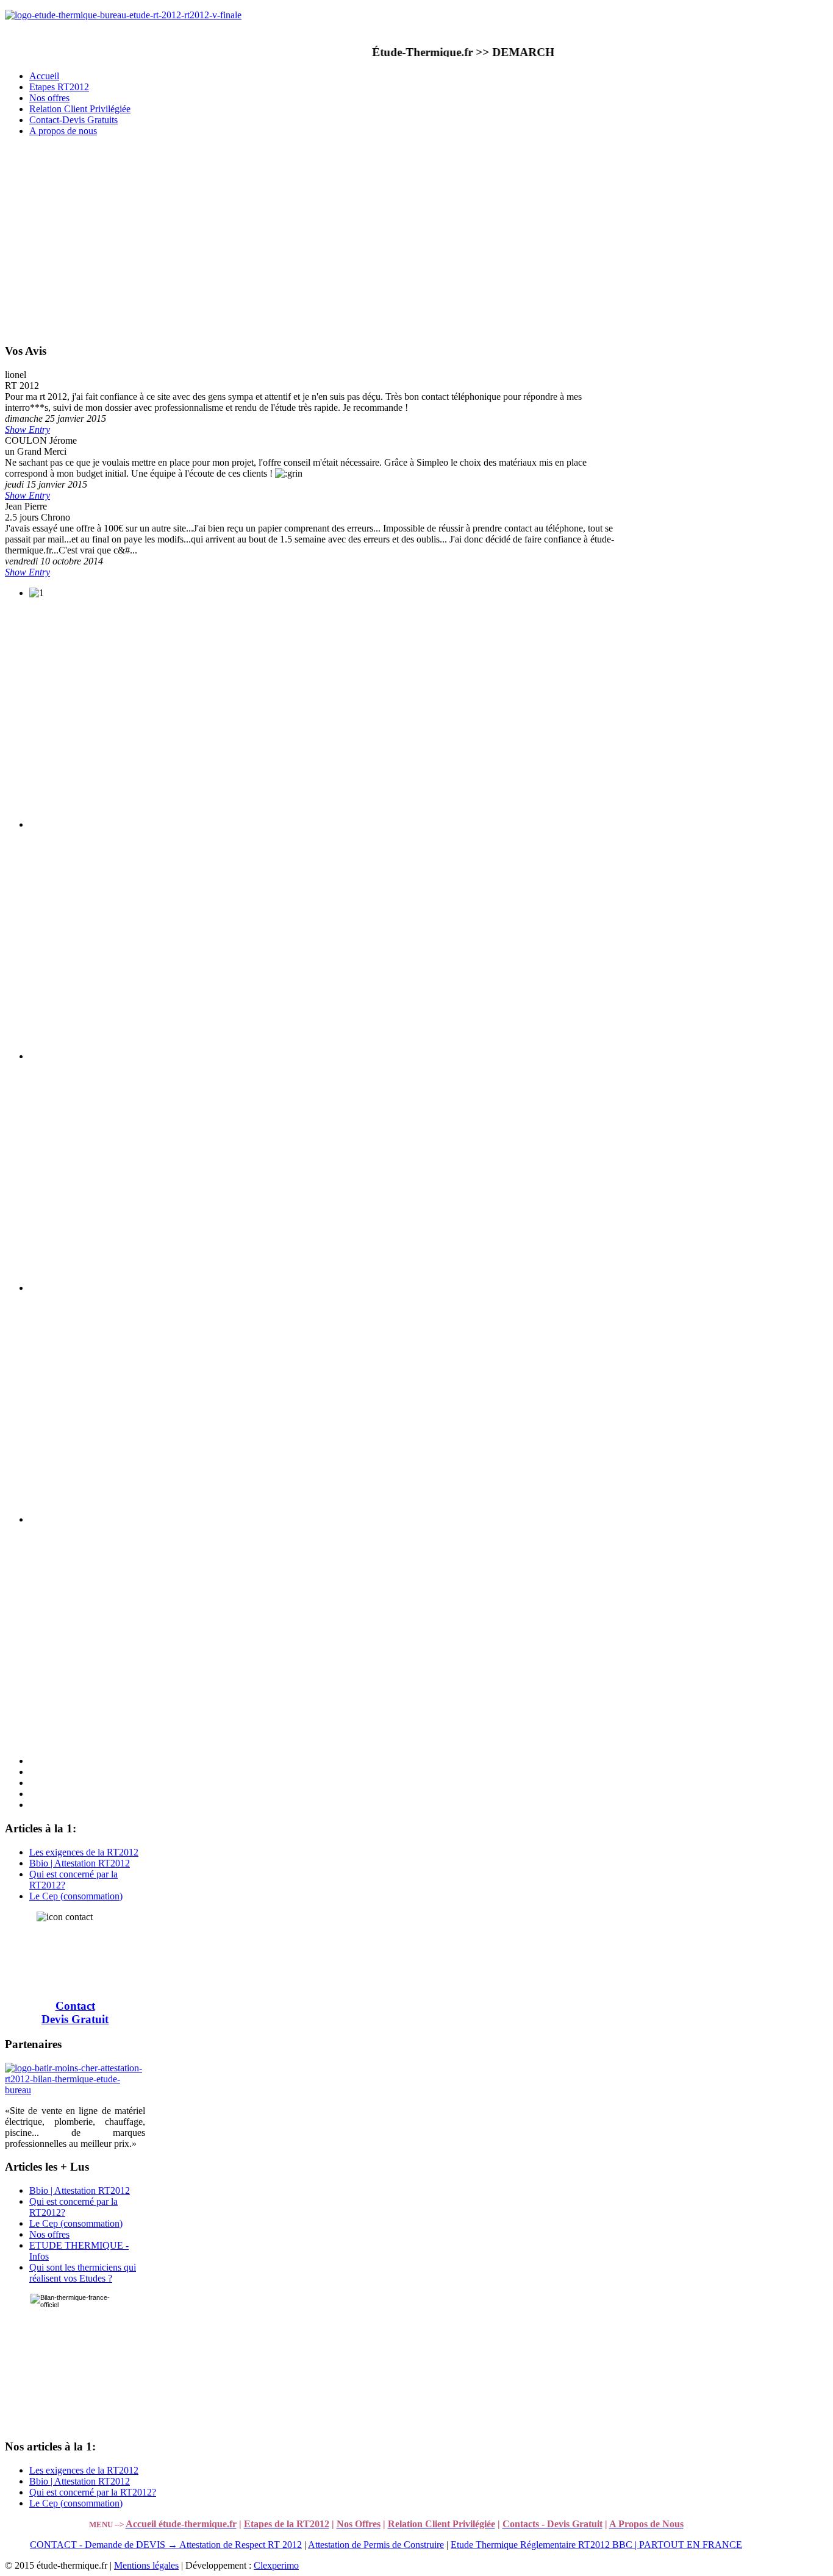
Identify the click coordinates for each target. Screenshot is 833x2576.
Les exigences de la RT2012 (84, 1852)
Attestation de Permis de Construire (376, 2545)
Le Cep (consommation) (76, 1896)
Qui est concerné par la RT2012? (93, 2492)
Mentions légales (146, 2565)
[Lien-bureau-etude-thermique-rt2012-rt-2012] (123, 15)
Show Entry (27, 429)
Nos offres (49, 2234)
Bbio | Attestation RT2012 (80, 1863)
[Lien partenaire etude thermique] (75, 2090)
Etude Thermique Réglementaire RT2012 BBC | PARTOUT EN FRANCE (596, 2545)
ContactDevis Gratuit (75, 2012)
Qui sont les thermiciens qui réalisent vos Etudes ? (83, 2273)
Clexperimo (276, 2565)
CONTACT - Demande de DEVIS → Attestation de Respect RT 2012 (166, 2545)
